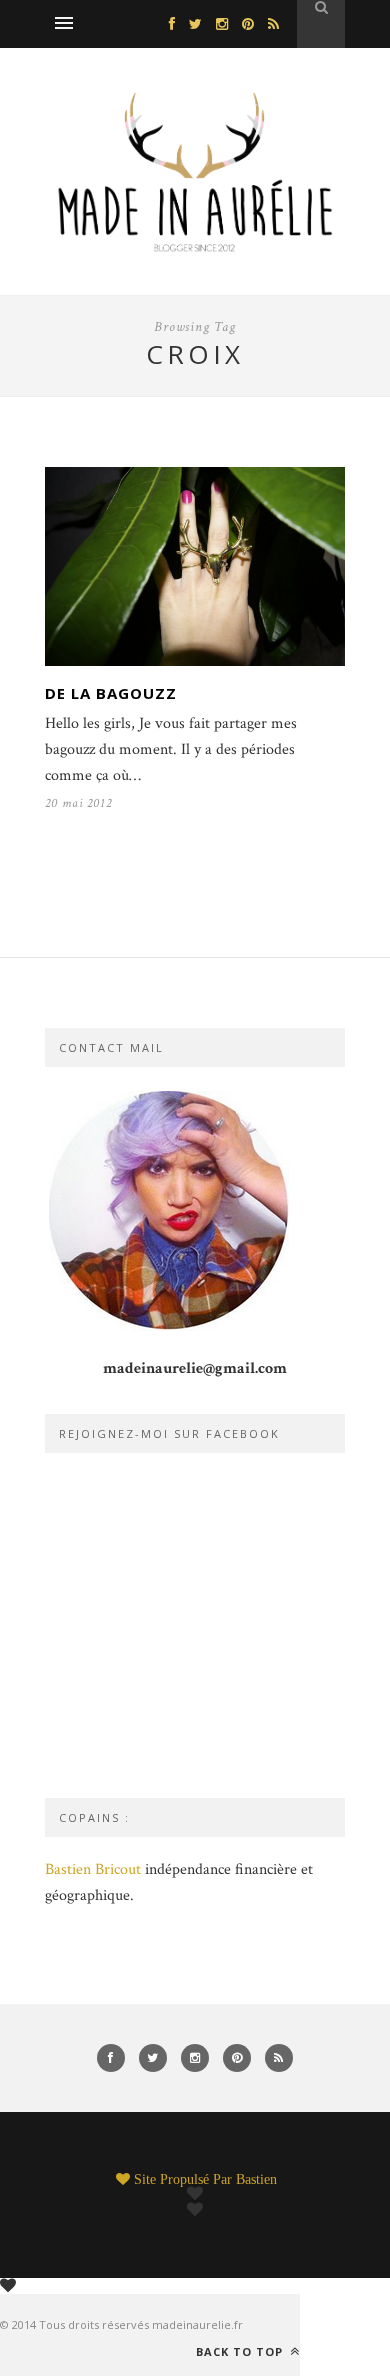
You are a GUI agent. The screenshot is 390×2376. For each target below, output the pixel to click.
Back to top (241, 2351)
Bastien (256, 2179)
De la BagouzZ (111, 693)
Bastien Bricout (93, 1869)
